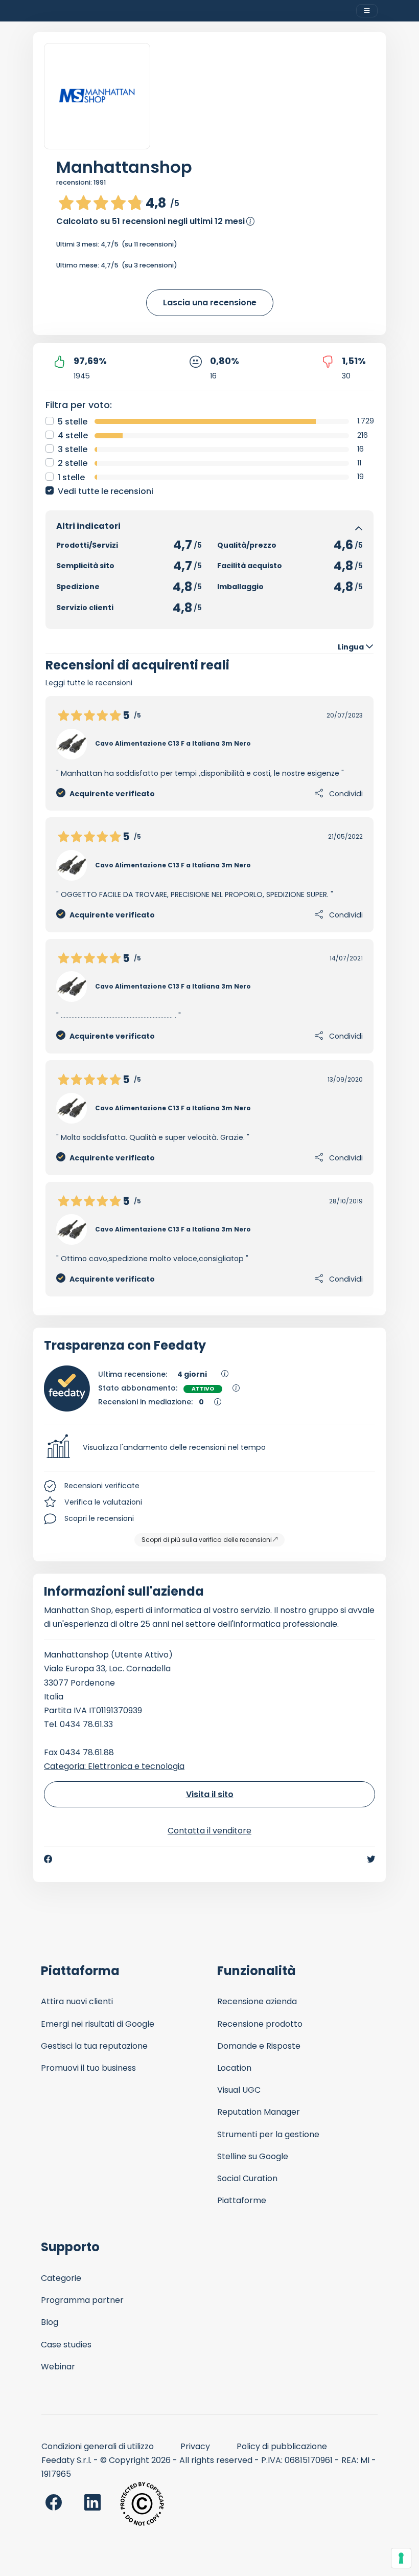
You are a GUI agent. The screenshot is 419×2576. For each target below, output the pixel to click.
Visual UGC (239, 2090)
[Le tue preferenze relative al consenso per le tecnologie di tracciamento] (401, 2558)
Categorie (61, 2278)
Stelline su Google (253, 2156)
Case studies (66, 2345)
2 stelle (73, 463)
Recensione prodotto (260, 2024)
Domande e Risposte (259, 2046)
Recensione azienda (257, 2001)
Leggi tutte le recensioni (89, 683)
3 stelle (73, 449)
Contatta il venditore (209, 1831)
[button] (209, 1448)
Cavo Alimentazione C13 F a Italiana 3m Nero (173, 743)
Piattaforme (242, 2200)
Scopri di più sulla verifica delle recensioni (207, 1540)
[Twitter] (371, 1859)
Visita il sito (210, 1794)
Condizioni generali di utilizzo (98, 2446)
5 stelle (73, 422)
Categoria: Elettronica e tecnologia (114, 1766)
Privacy (195, 2446)
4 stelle (73, 435)
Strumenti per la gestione (268, 2134)
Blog (50, 2322)
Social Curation (247, 2178)
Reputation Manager (259, 2112)
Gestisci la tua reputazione (94, 2046)
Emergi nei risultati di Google (98, 2024)
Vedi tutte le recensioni (106, 491)
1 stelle (71, 477)
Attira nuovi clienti (77, 2001)
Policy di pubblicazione (282, 2446)
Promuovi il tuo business (88, 2068)
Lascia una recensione (210, 303)
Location (234, 2068)
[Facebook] (48, 1859)
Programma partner (82, 2300)
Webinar (58, 2367)
